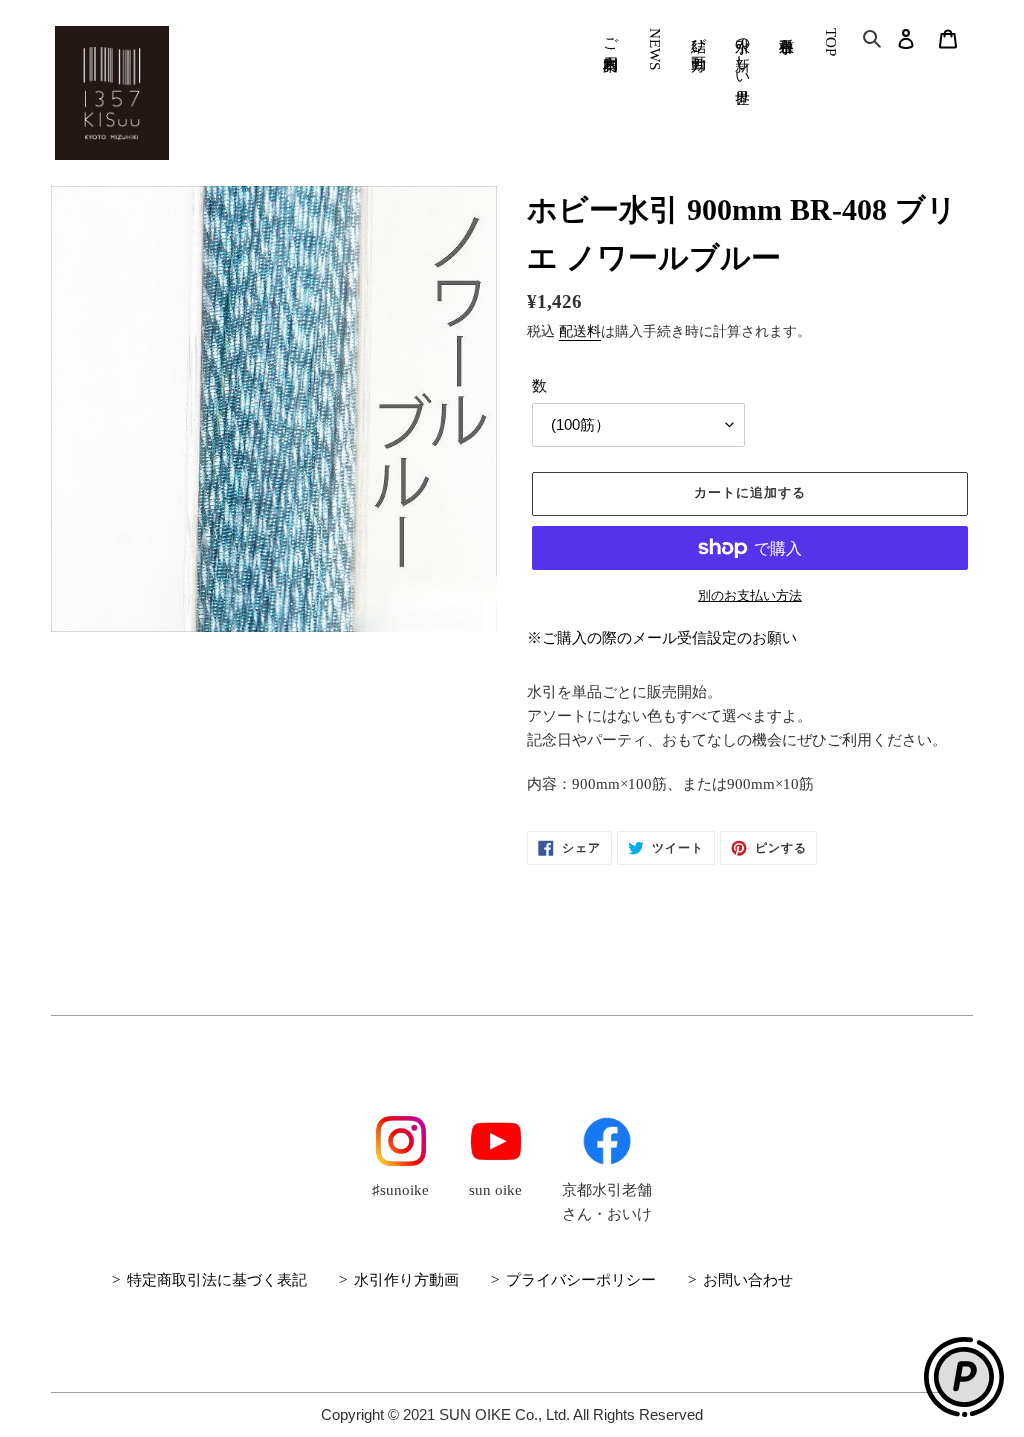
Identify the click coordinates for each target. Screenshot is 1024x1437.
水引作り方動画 (406, 1280)
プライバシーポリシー (581, 1280)
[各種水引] (787, 28)
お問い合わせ (748, 1280)
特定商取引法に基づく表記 (217, 1280)
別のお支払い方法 (750, 595)
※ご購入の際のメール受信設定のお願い (662, 638)
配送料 (580, 331)
